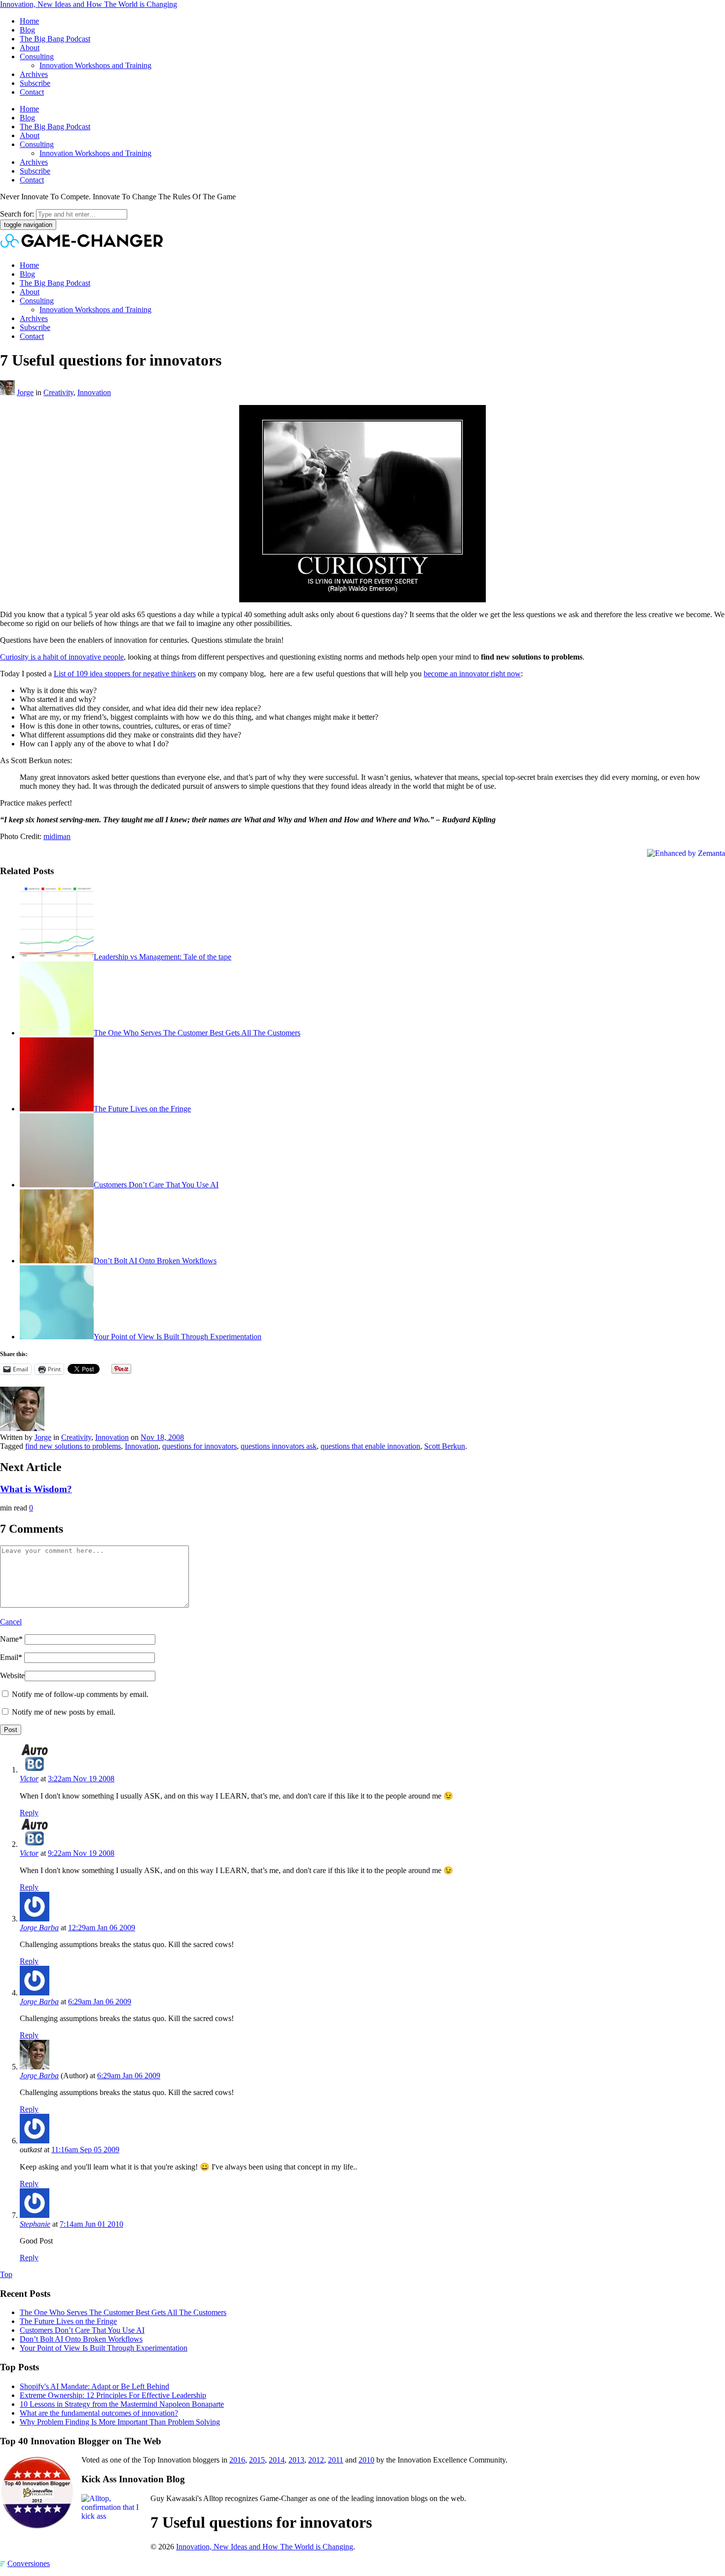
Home (29, 21)
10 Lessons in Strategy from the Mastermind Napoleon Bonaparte (122, 2404)
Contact (32, 92)
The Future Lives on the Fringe (142, 1109)
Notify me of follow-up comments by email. (80, 1694)
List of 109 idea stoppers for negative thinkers (125, 674)
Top (6, 2274)
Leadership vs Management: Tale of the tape (163, 957)
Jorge (25, 392)
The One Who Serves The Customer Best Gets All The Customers (197, 1033)
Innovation (94, 392)
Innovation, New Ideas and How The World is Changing (89, 4)
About (30, 48)
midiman (57, 836)
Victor (29, 1779)
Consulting (37, 56)
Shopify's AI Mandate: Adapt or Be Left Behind (94, 2386)
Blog (27, 30)
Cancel (11, 1622)
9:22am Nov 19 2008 (81, 1853)
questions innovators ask (279, 1446)
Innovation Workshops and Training (95, 65)
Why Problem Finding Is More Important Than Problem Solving (120, 2422)
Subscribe (35, 83)
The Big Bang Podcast (55, 39)
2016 (237, 2460)
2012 (316, 2460)
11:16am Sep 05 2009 (85, 2150)
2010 (366, 2460)
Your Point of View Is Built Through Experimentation (178, 1337)
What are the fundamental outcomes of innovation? (99, 2413)
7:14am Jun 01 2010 (91, 2224)
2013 (296, 2460)
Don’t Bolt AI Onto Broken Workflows (155, 1261)
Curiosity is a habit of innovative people (62, 657)
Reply (29, 1813)
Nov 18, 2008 (162, 1437)
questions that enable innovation (370, 1446)
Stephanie (35, 2224)
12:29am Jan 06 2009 (102, 1928)
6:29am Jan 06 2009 (100, 2002)
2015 (257, 2460)
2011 (336, 2460)
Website (12, 1675)
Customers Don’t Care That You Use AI (156, 1185)
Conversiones (29, 2563)
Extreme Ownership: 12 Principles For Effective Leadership (113, 2395)
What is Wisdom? (36, 1489)
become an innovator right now (472, 674)
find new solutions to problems (73, 1446)
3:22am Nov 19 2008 (81, 1779)
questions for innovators (199, 1446)
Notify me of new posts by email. (64, 1712)
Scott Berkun (445, 1446)
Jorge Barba (39, 1928)
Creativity (58, 392)
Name (11, 1639)
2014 (277, 2460)
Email (11, 1657)
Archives (34, 74)
